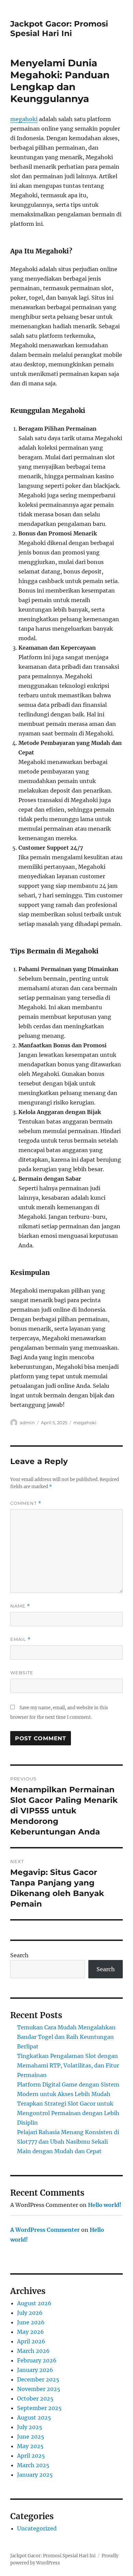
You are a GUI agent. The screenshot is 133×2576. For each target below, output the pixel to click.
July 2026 (30, 2313)
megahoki (24, 119)
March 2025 (33, 2465)
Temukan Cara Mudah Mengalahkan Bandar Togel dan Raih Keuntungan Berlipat (66, 2037)
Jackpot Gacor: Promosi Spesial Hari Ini (59, 29)
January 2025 (35, 2475)
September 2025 (39, 2408)
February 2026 (37, 2360)
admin (27, 1423)
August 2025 (34, 2417)
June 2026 (31, 2322)
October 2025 (35, 2398)
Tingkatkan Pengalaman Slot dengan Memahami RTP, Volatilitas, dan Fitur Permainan (68, 2065)
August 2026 (34, 2303)
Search (19, 1955)
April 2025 (31, 2456)
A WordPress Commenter (45, 2230)
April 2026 (31, 2341)
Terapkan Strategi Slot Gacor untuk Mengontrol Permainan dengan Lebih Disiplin (68, 2113)
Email (20, 1639)
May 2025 (30, 2446)
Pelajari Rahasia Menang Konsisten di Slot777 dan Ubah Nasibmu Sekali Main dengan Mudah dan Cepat (68, 2142)
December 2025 (38, 2379)
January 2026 (35, 2370)
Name (20, 1606)
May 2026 (31, 2332)
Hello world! (105, 2205)
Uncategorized (37, 2528)
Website (22, 1673)
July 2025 (30, 2427)
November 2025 (39, 2389)
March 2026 (33, 2351)
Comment (26, 1503)
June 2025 (31, 2437)
